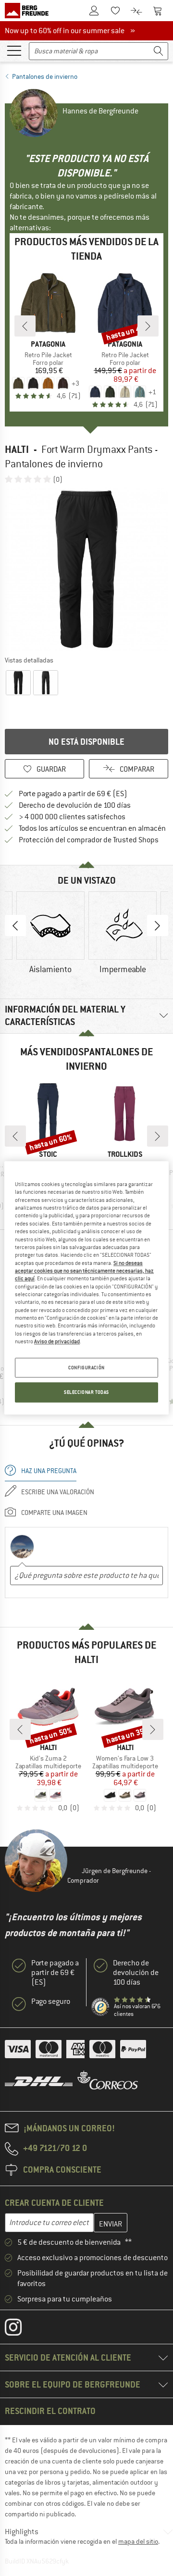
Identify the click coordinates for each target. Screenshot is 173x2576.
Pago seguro (51, 2001)
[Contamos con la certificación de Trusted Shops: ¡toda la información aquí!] (101, 2007)
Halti (17, 449)
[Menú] (14, 50)
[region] (86, 1288)
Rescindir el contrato (50, 2411)
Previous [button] (15, 925)
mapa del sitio (138, 2541)
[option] (86, 569)
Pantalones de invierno (45, 76)
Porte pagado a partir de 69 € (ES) (73, 794)
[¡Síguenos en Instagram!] (20, 2329)
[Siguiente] (148, 326)
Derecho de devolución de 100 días (75, 805)
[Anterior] (25, 326)
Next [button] (158, 925)
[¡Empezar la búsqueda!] (159, 51)
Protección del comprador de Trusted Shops (89, 840)
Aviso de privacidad (57, 1341)
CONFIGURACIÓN (86, 1368)
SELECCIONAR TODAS (86, 1393)
